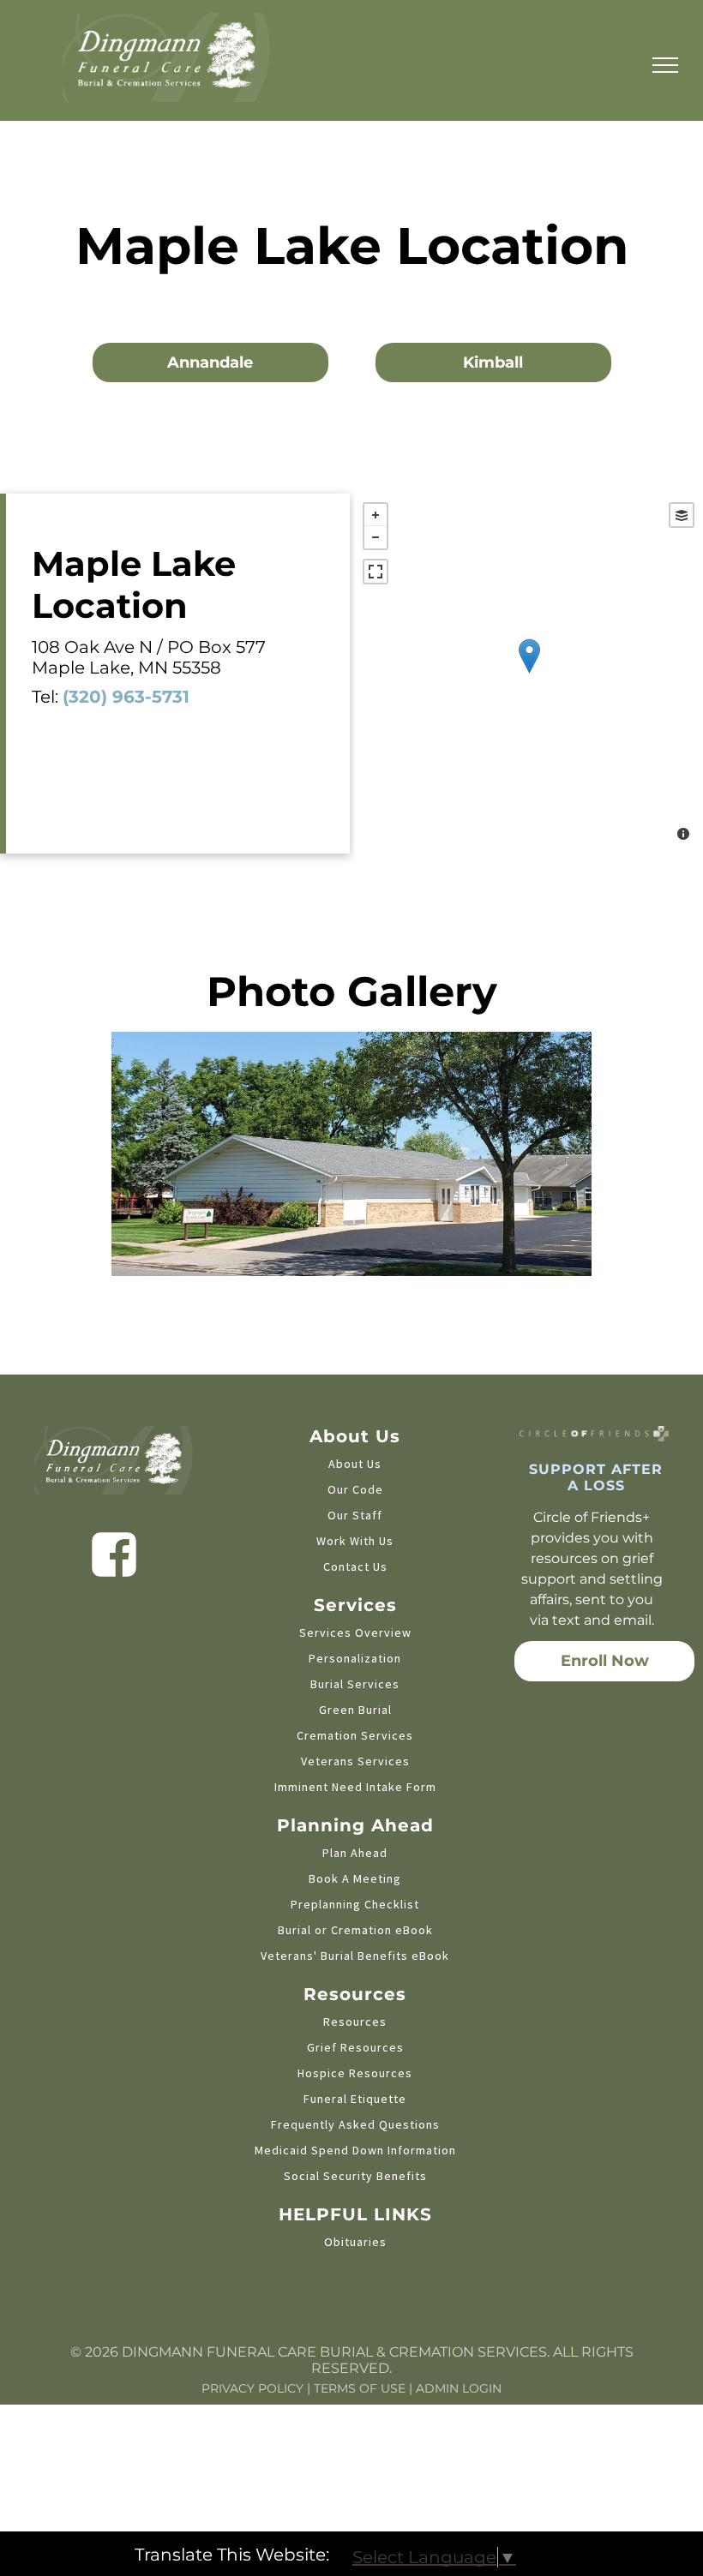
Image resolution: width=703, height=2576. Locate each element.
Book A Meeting (355, 1878)
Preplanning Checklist (355, 1904)
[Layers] (682, 515)
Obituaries (355, 2242)
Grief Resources (355, 2047)
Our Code (355, 1489)
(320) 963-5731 (126, 697)
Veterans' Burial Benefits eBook (355, 1956)
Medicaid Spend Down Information (355, 2150)
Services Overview (355, 1632)
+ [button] (376, 515)
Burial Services (355, 1684)
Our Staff (355, 1515)
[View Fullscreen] (376, 572)
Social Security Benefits (355, 2176)
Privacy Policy (252, 2388)
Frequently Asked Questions (355, 2124)
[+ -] (529, 674)
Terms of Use (360, 2388)
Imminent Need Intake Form (355, 1787)
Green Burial (355, 1710)
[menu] (665, 65)
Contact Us (355, 1567)
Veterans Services (355, 1761)
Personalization (355, 1658)
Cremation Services (355, 1735)
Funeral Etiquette (355, 2099)
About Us (355, 1464)
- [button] (376, 537)
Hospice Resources (355, 2073)
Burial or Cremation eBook (355, 1930)
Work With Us (355, 1541)
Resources (355, 2022)
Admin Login (459, 2388)
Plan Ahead (355, 1853)
